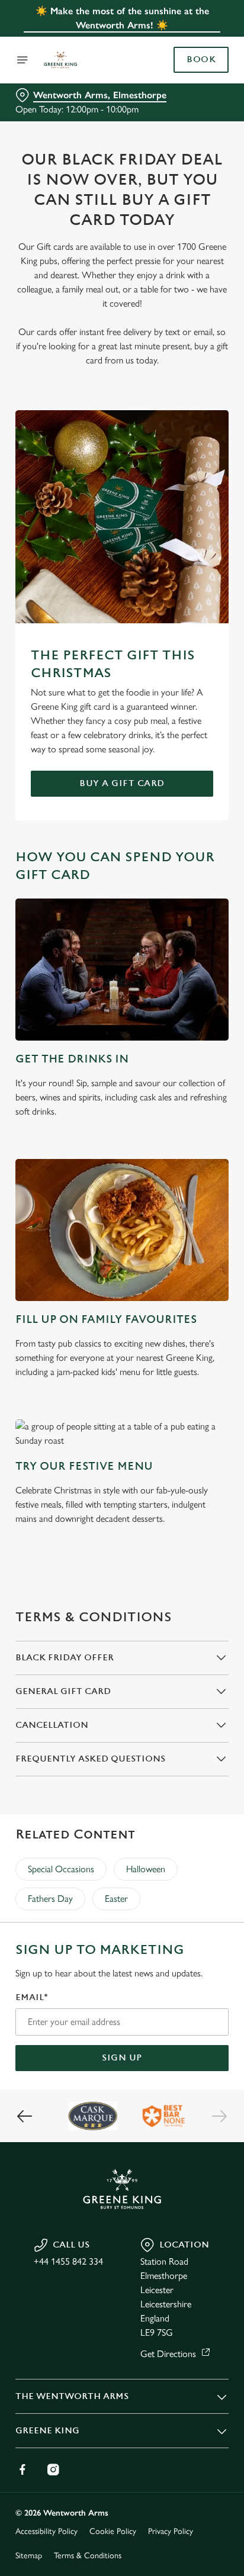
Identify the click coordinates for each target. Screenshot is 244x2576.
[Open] (23, 60)
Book (201, 60)
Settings (190, 1426)
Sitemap (29, 2556)
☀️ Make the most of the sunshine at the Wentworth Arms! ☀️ (122, 18)
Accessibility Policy (46, 2531)
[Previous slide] (25, 2116)
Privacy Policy (171, 2531)
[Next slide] (219, 2116)
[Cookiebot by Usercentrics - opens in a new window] (179, 1064)
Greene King (47, 2431)
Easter (116, 1899)
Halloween (146, 1869)
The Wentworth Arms (72, 2396)
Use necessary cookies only (122, 1502)
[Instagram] (53, 2469)
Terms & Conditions (88, 2556)
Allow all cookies (122, 1464)
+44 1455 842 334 (68, 2261)
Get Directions (168, 2354)
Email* (32, 1997)
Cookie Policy (113, 2531)
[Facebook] (23, 2469)
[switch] (213, 1305)
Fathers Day (50, 1899)
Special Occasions (61, 1869)
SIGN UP (122, 2058)
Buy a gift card (122, 783)
